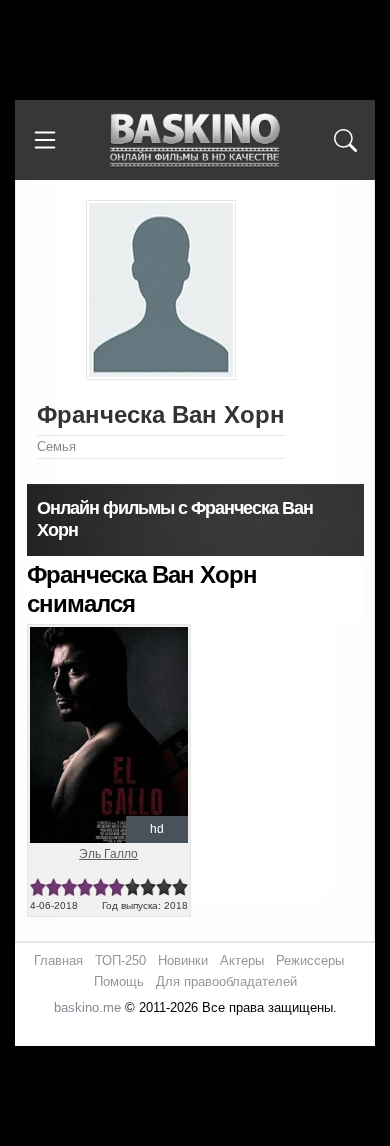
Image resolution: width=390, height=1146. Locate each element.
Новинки (183, 960)
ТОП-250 (120, 960)
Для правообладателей (226, 981)
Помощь (119, 981)
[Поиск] (345, 140)
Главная (58, 960)
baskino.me (87, 1007)
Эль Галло (108, 854)
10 (180, 887)
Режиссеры (310, 960)
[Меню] (45, 140)
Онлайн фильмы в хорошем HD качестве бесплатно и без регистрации (195, 140)
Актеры (242, 960)
